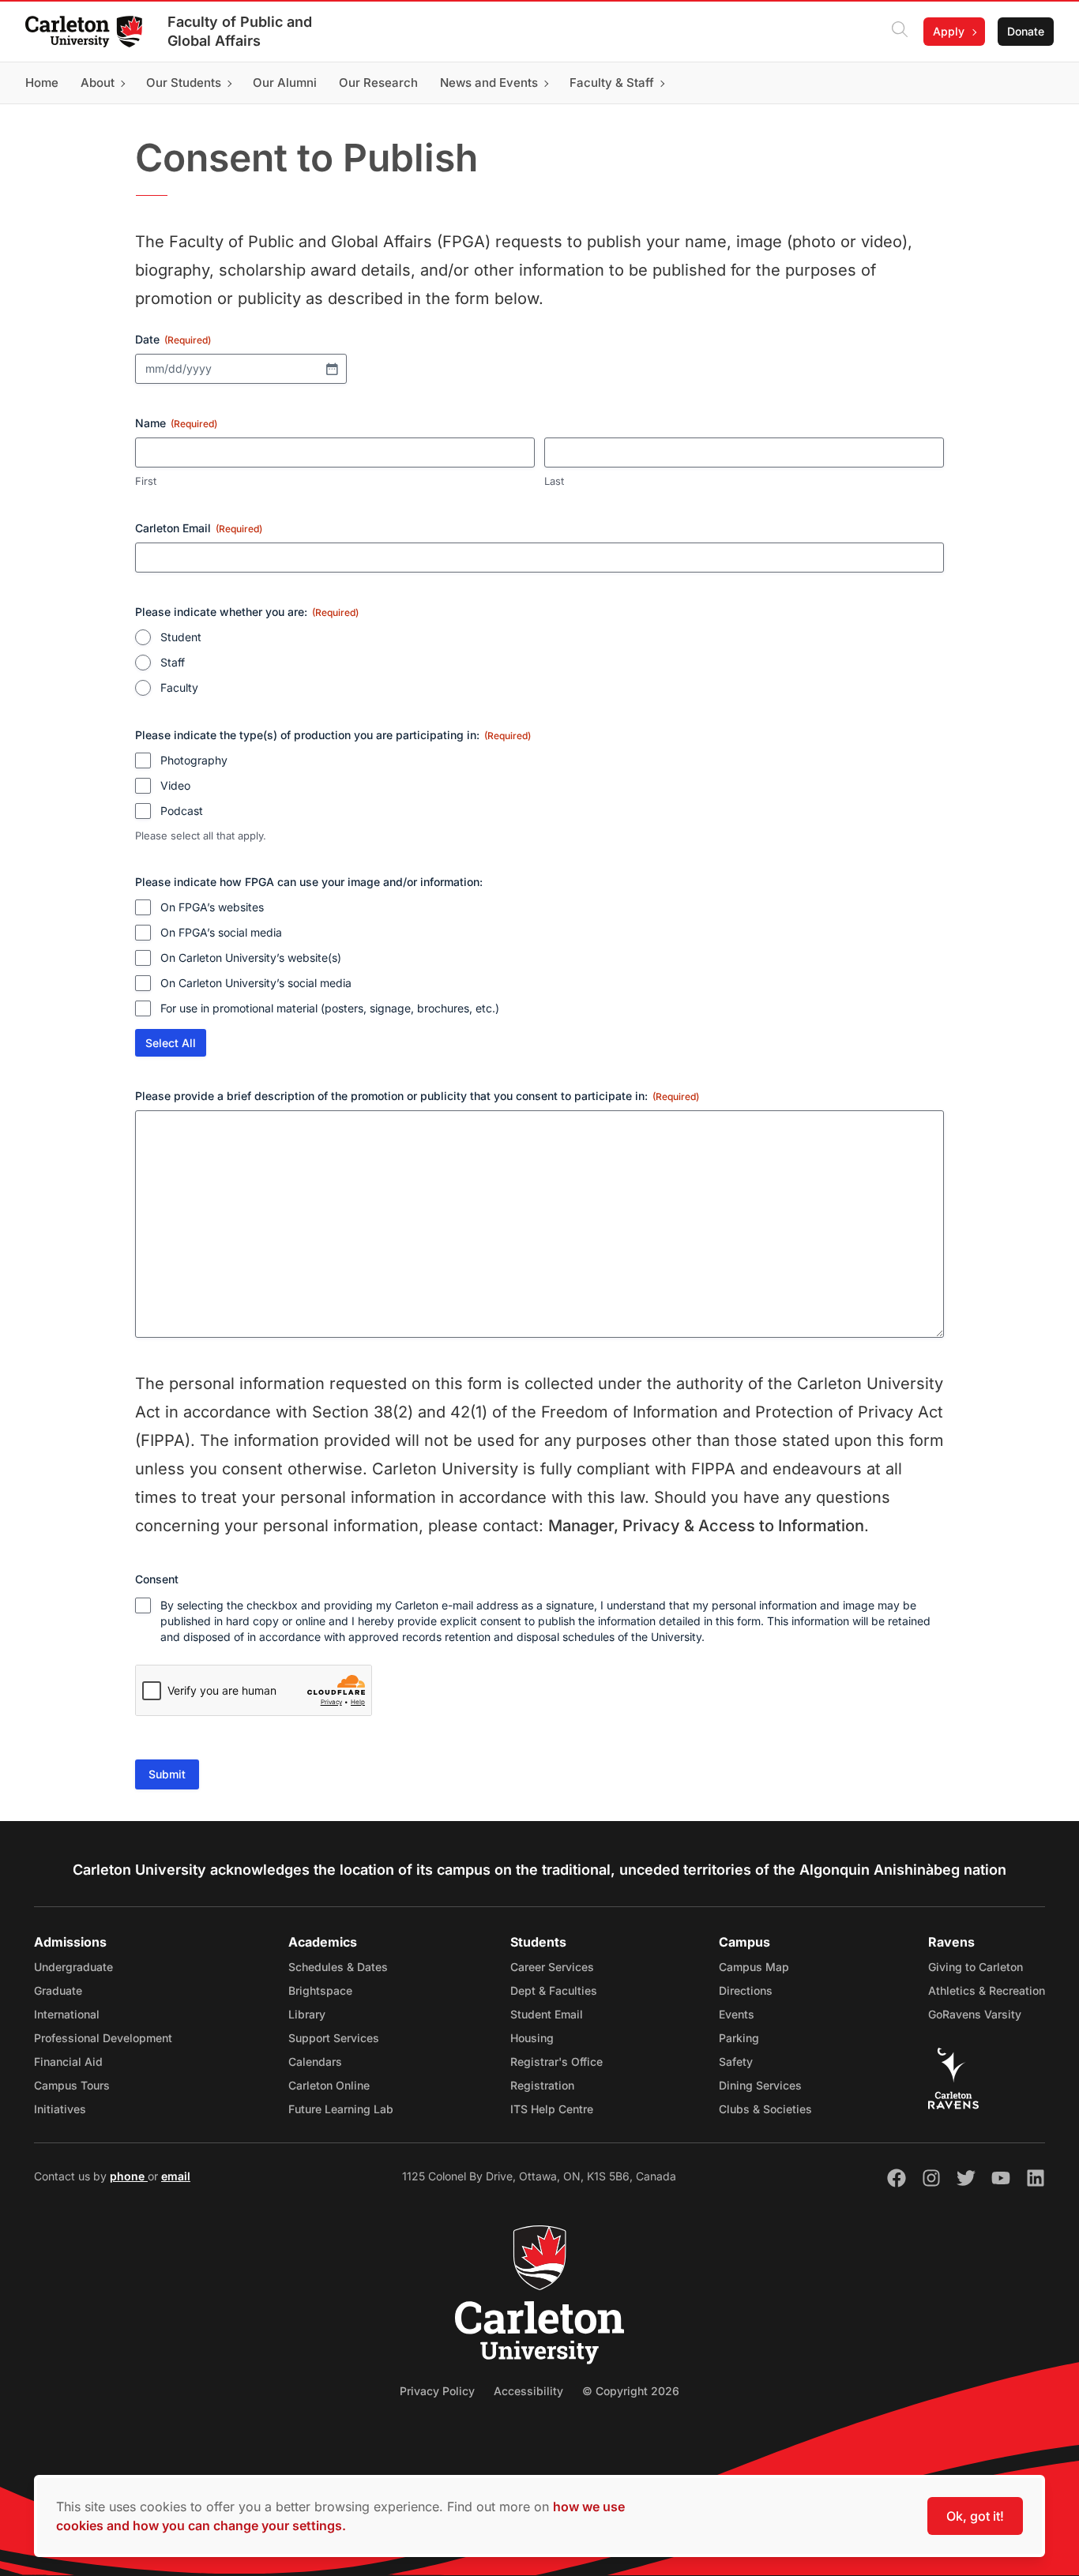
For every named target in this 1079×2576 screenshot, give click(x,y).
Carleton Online (329, 2085)
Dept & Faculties (554, 1990)
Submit (167, 1774)
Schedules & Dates (338, 1967)
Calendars (315, 2062)
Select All (171, 1043)
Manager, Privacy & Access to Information (706, 1526)
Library (307, 2014)
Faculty (179, 687)
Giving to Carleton (976, 1967)
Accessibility (528, 2391)
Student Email (547, 2014)
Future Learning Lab (341, 2109)
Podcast (182, 811)
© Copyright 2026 (631, 2391)
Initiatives (60, 2109)
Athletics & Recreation (987, 1990)
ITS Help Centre (552, 2109)
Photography (194, 760)
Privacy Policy (437, 2391)
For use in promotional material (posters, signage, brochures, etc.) (330, 1008)
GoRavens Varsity (975, 2014)
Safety (736, 2062)
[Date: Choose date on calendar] (332, 369)
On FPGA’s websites (212, 907)
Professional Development (103, 2038)
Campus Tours (72, 2085)
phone (129, 2176)
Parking (739, 2038)
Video (175, 785)
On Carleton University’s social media (256, 983)
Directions (746, 1990)
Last (554, 481)
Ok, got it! (975, 2516)
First (146, 481)
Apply (949, 31)
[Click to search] (900, 32)
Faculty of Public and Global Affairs (240, 31)
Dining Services (760, 2085)
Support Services (334, 2038)
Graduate (58, 1990)
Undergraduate (73, 1967)
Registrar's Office (556, 2062)
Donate (1026, 31)
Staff (173, 662)
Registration (542, 2085)
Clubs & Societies (765, 2109)
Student (181, 637)
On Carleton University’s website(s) (251, 958)
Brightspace (320, 1990)
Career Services (552, 1967)
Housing (532, 2038)
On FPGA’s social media (221, 932)
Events (737, 2014)
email (176, 2176)
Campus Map (754, 1967)
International (67, 2014)
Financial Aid (68, 2062)
